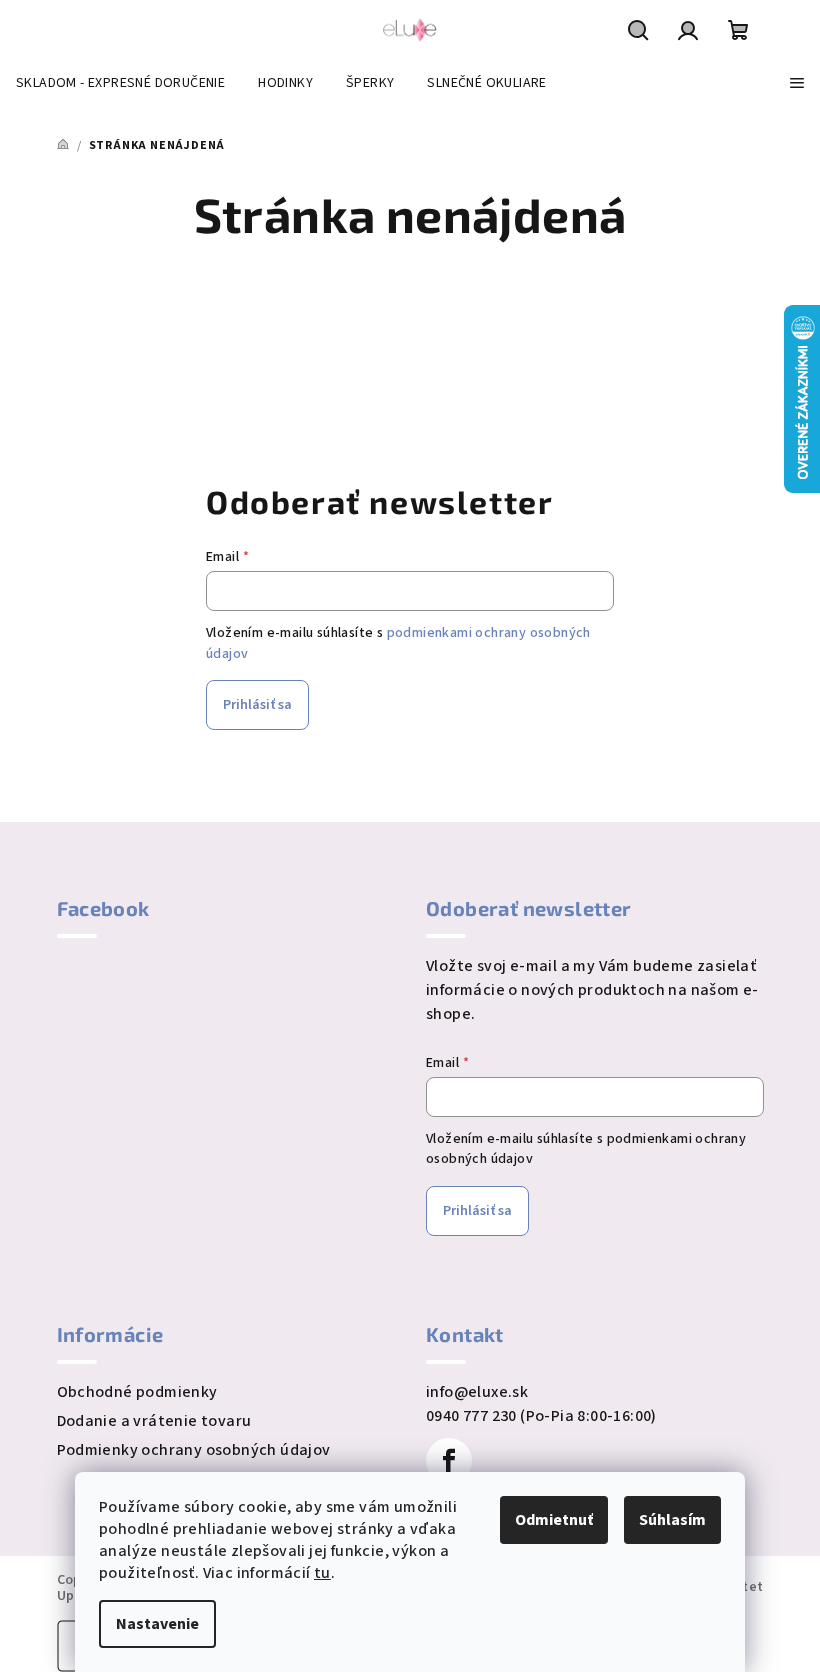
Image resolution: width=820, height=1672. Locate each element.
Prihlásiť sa (257, 705)
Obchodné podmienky (137, 1392)
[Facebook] (449, 1461)
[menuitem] (120, 83)
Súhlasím (672, 1520)
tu (322, 1573)
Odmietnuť (554, 1520)
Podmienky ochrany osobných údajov (194, 1450)
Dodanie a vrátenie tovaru (154, 1421)
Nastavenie (157, 1624)
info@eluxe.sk (477, 1392)
